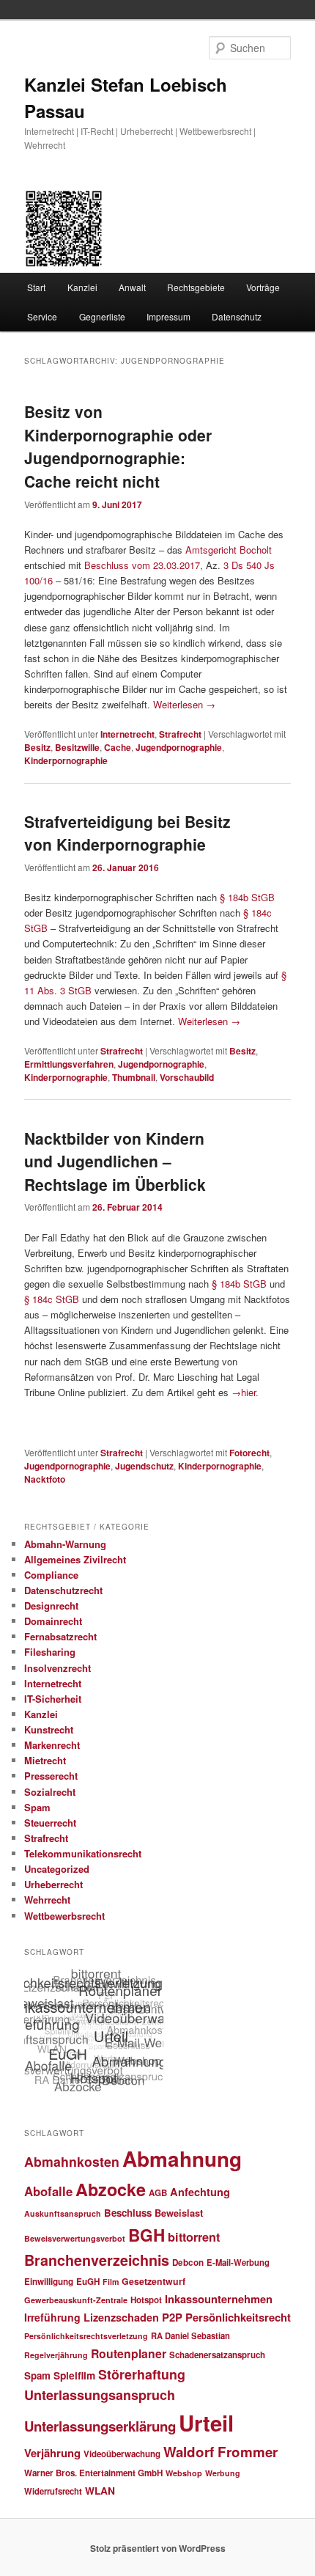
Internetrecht (127, 734)
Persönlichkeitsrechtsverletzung (86, 2336)
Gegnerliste (102, 316)
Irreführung (52, 2317)
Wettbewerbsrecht (64, 1916)
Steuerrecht (50, 1823)
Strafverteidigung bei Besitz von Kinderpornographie (127, 833)
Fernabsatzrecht (60, 1636)
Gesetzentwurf (153, 2281)
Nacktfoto (45, 1479)
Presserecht (51, 1776)
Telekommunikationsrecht (83, 1853)
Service (42, 316)
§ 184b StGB (247, 897)
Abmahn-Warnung (65, 1544)
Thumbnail (134, 1077)
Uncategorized (57, 1869)
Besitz (37, 747)
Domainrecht (53, 1621)
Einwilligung (49, 2282)
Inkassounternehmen (219, 2299)
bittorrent (194, 2237)
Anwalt (132, 287)
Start (36, 287)
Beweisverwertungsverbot (75, 2238)
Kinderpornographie (66, 760)
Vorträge (263, 287)
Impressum (168, 316)
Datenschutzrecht (63, 1590)
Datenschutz (237, 316)
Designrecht (51, 1606)
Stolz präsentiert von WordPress (158, 2548)
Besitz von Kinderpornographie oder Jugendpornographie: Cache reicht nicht (118, 446)
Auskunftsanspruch (63, 2213)
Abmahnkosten (72, 2161)
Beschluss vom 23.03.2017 (142, 565)
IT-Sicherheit (53, 1699)
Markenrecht (52, 1745)
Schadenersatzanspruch (217, 2355)
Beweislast (179, 2213)
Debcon (188, 2263)
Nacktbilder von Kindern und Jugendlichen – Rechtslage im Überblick (115, 1161)
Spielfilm (74, 2375)
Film (111, 2282)
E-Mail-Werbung (238, 2262)
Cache (118, 747)
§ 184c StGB (53, 1299)
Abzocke (111, 2189)
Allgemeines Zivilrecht (75, 1559)
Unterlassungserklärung (100, 2426)
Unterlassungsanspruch (100, 2395)
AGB (158, 2193)
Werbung (223, 2473)
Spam (37, 1807)
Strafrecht (180, 734)
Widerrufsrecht (53, 2491)
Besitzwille (77, 747)
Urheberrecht (53, 1884)
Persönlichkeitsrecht (238, 2317)
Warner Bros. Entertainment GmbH (93, 2473)
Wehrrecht (47, 1900)
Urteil (206, 2423)
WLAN (100, 2490)
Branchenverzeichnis (97, 2260)
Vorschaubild (187, 1077)
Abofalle (48, 2191)
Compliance (51, 1575)
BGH (147, 2235)
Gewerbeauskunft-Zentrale (76, 2300)
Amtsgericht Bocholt (229, 550)
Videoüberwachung (122, 2454)
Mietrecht (45, 1760)
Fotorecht (249, 1453)
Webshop (184, 2473)
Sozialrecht (50, 1792)
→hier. (245, 1392)
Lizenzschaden (121, 2317)
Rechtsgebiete (196, 287)
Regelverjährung (56, 2355)
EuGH (88, 2282)
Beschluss (128, 2213)
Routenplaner (129, 2353)
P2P (172, 2317)
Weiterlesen (184, 704)
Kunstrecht (49, 1729)
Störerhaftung (142, 2374)
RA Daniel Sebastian (190, 2335)
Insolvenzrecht (58, 1668)
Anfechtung (200, 2192)
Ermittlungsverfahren (69, 1064)
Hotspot (146, 2300)
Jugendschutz (144, 1466)
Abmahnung (182, 2159)
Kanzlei (82, 287)
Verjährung (52, 2453)
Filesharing (50, 1652)
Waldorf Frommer (220, 2452)
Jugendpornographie (179, 747)
